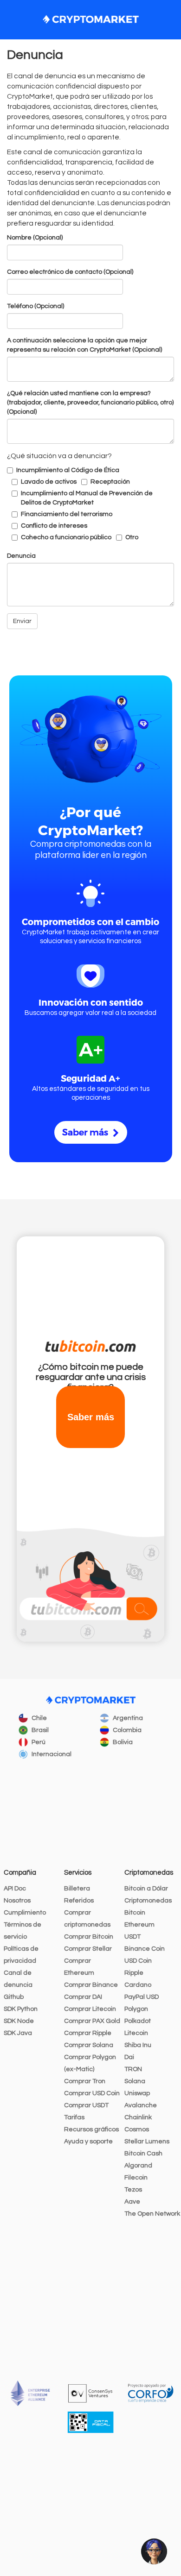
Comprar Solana (89, 2045)
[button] (154, 2551)
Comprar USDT (86, 2105)
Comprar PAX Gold (92, 2021)
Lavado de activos (49, 482)
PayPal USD (142, 1997)
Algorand (138, 2166)
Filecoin (136, 2178)
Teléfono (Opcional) (36, 306)
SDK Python (21, 2009)
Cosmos (137, 2129)
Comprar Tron (85, 2081)
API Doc (15, 1889)
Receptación (110, 482)
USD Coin (138, 1961)
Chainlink (138, 2117)
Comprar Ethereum (79, 1967)
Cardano (138, 1985)
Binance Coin (145, 1949)
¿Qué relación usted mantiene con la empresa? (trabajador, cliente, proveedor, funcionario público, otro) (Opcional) (90, 403)
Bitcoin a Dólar (146, 1889)
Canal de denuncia (18, 1979)
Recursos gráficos (91, 2129)
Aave (132, 2202)
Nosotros (17, 1901)
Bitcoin (135, 1913)
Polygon (136, 2009)
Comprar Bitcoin (89, 1937)
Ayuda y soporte (88, 2141)
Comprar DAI (83, 1997)
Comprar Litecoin (90, 2009)
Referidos (79, 1901)
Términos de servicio (23, 1931)
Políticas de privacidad (21, 1955)
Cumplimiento (25, 1913)
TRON (133, 2069)
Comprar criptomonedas (87, 1919)
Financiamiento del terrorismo (67, 514)
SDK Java (18, 2033)
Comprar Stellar (88, 1949)
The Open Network (152, 2214)
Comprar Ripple (88, 2033)
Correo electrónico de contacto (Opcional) (70, 272)
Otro (132, 537)
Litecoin (136, 2033)
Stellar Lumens (147, 2141)
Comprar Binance (91, 1985)
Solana (135, 2081)
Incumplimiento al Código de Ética (68, 470)
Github (14, 1997)
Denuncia (21, 556)
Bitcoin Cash (143, 2154)
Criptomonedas (148, 1901)
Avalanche (141, 2105)
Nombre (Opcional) (35, 238)
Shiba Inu (138, 2045)
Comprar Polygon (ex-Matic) (90, 2063)
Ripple (134, 1973)
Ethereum (139, 1925)
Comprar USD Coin (92, 2093)
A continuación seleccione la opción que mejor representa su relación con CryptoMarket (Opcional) (84, 345)
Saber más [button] (91, 1417)
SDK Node (19, 2021)
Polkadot (138, 2021)
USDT (133, 1937)
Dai (129, 2057)
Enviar (22, 621)
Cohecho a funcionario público (66, 537)
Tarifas (74, 2117)
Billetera (77, 1889)
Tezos (133, 2190)
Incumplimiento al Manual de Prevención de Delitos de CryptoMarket (87, 498)
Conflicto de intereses (54, 526)
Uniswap (137, 2093)
